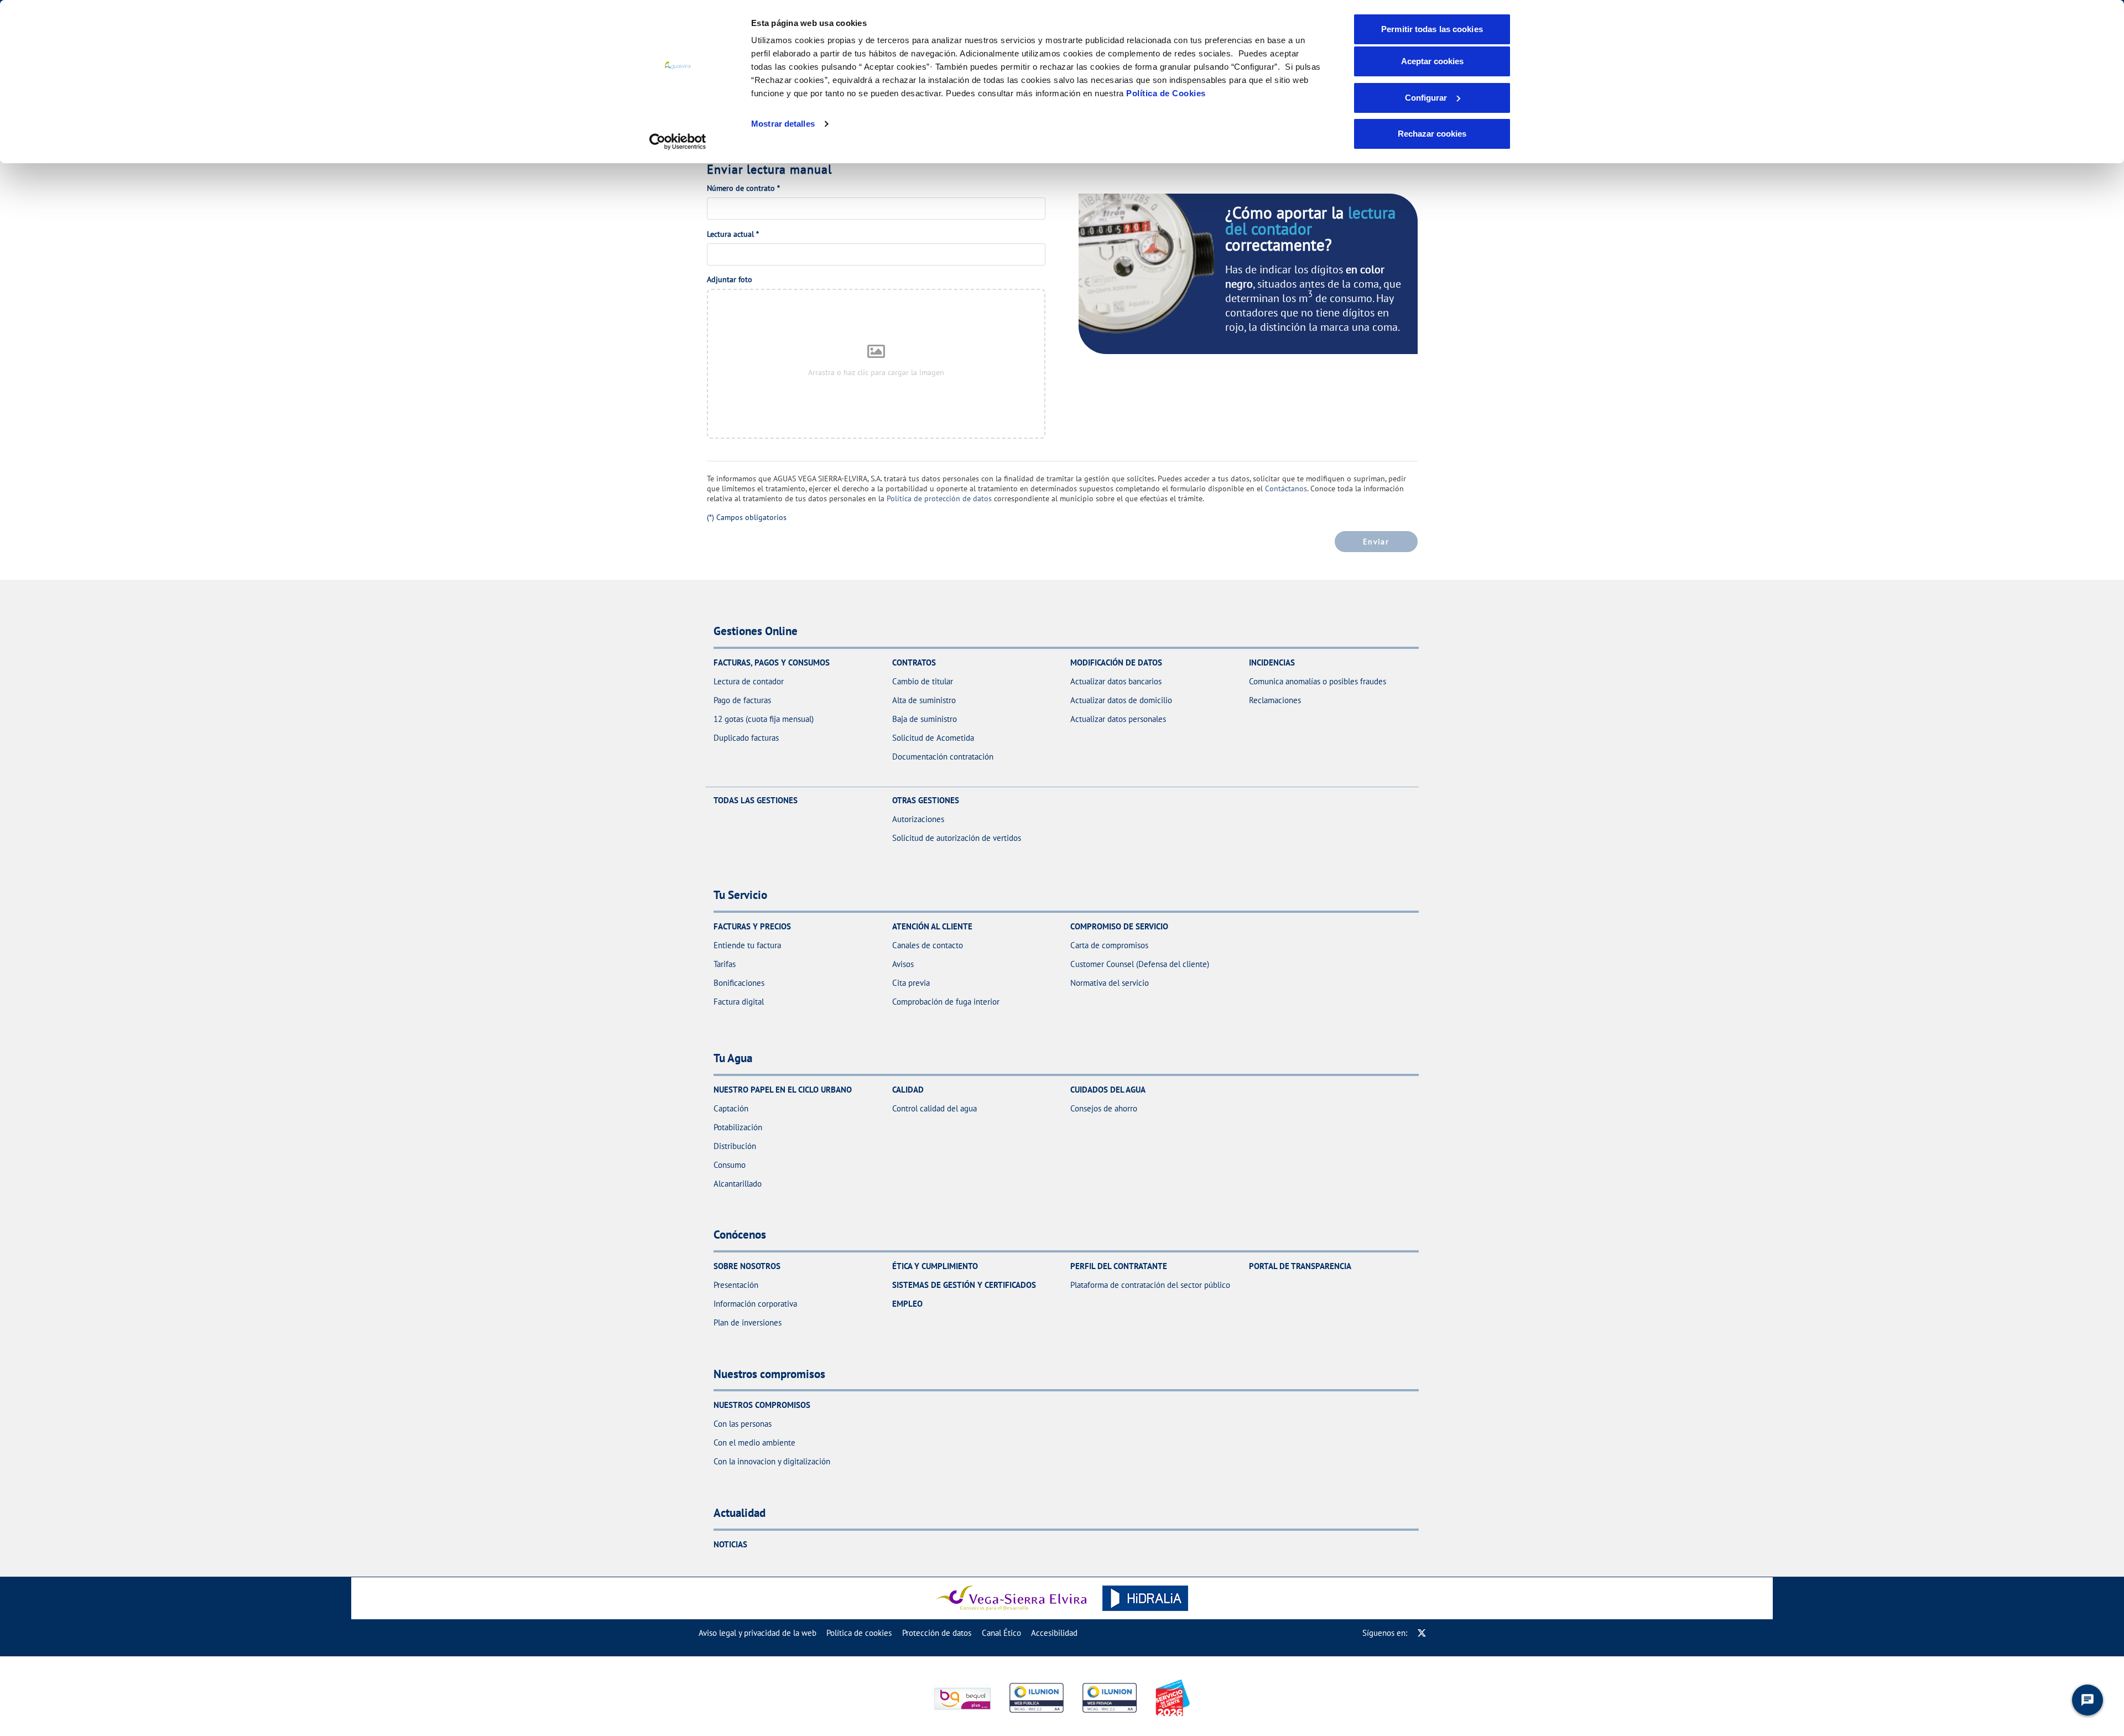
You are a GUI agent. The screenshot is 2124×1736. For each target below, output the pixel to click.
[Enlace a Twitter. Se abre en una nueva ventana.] (1422, 1633)
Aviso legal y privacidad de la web (758, 1633)
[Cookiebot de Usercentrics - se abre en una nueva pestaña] (678, 142)
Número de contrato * (743, 188)
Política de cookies (859, 1633)
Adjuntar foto (730, 279)
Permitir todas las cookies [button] (1432, 29)
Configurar (1426, 98)
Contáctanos (1286, 488)
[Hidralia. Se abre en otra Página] (1145, 1598)
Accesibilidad (1054, 1633)
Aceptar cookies (1432, 61)
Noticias (730, 1544)
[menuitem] (758, 1633)
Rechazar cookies (1432, 134)
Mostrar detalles (783, 124)
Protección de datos (937, 1633)
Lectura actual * (733, 234)
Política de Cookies (1166, 93)
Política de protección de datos (939, 498)
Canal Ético (1001, 1633)
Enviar (1376, 541)
